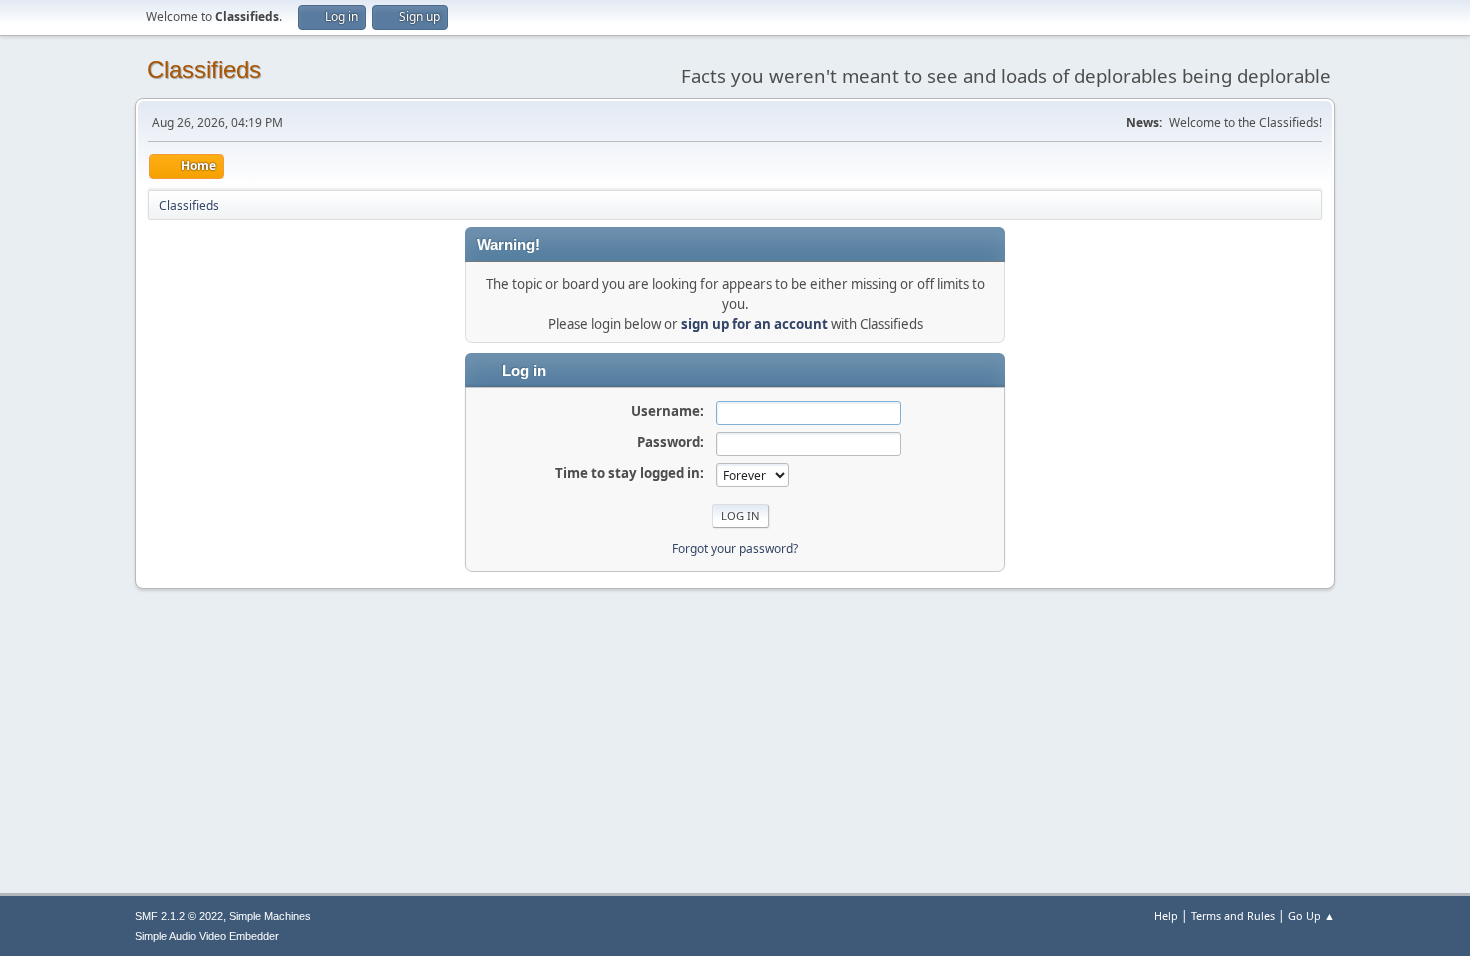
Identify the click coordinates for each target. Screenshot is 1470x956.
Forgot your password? (735, 548)
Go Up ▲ (1311, 915)
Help (1166, 915)
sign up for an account (754, 324)
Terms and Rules (1233, 915)
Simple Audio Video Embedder (207, 936)
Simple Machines (270, 916)
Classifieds (204, 69)
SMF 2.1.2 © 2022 (179, 916)
